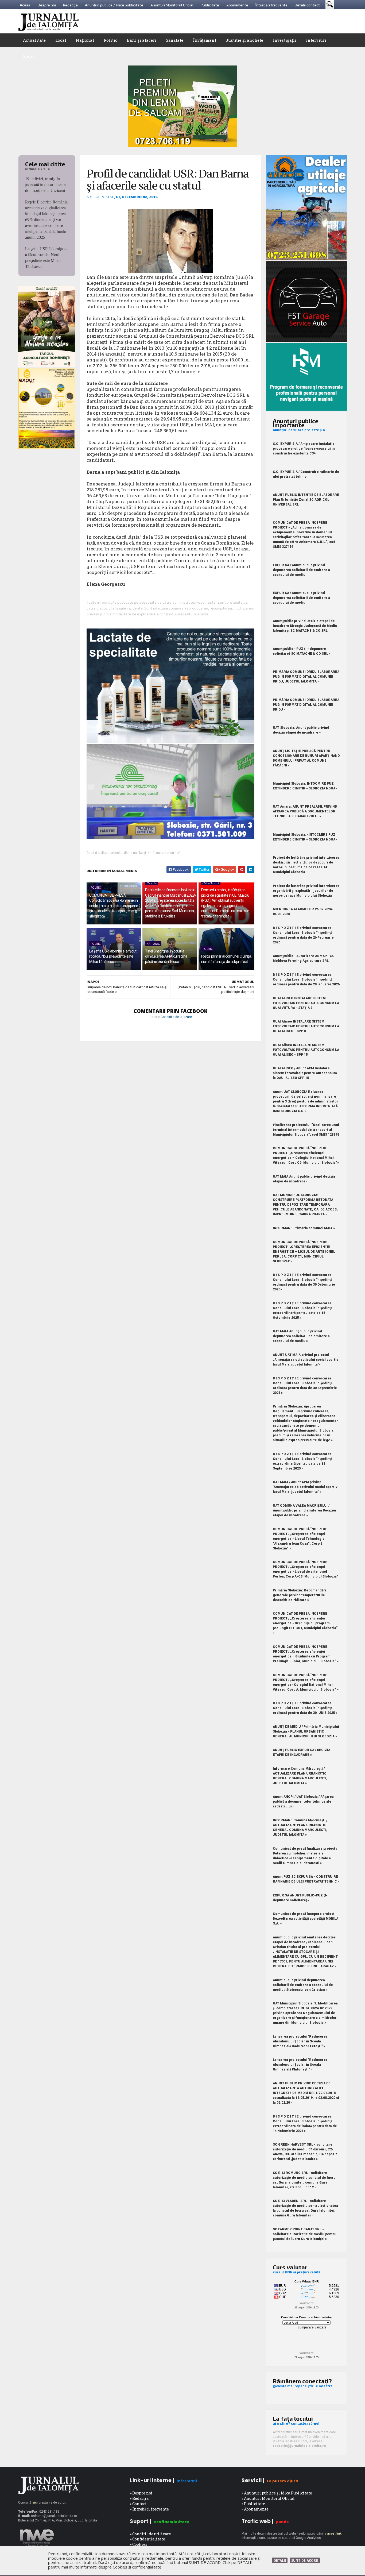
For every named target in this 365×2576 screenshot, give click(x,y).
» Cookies (139, 2544)
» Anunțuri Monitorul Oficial (268, 2498)
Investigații (285, 40)
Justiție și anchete (244, 40)
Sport (28, 56)
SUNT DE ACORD (305, 2560)
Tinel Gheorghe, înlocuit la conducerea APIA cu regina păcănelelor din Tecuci (166, 956)
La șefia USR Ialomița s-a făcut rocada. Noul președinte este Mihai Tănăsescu (46, 257)
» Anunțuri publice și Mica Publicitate (277, 2493)
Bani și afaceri (142, 40)
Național (85, 40)
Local (61, 40)
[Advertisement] (250, 21)
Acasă (25, 5)
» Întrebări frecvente (149, 2509)
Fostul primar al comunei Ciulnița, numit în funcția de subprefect (226, 959)
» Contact (138, 2504)
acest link (334, 2533)
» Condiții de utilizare (150, 2534)
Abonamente (237, 5)
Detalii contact (307, 5)
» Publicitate (253, 2504)
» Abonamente (255, 2509)
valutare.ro (306, 2303)
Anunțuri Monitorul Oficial (172, 5)
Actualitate (34, 40)
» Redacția (139, 2498)
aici (35, 2502)
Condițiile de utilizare (176, 1017)
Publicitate (210, 5)
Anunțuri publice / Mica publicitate (114, 5)
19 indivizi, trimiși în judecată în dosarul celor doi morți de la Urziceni (46, 184)
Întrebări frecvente (271, 5)
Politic (110, 40)
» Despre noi (141, 2493)
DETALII (280, 2560)
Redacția (70, 5)
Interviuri (316, 40)
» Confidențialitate (147, 2539)
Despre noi (47, 5)
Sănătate (175, 40)
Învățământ (205, 40)
